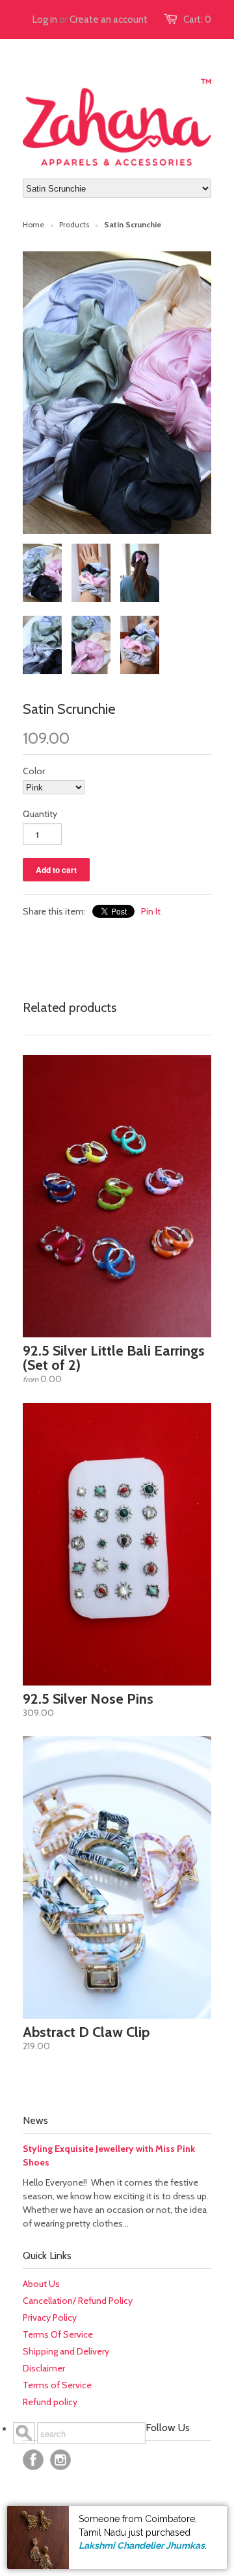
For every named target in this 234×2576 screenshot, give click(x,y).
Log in (45, 19)
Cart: (197, 19)
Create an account (109, 19)
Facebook (33, 2460)
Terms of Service (57, 2385)
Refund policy (50, 2402)
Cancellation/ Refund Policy (78, 2301)
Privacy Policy (50, 2317)
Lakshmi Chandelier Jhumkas (142, 2545)
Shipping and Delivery (66, 2351)
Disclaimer (44, 2368)
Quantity (40, 814)
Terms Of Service (58, 2334)
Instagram (60, 2460)
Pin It (151, 911)
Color (34, 771)
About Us (41, 2284)
